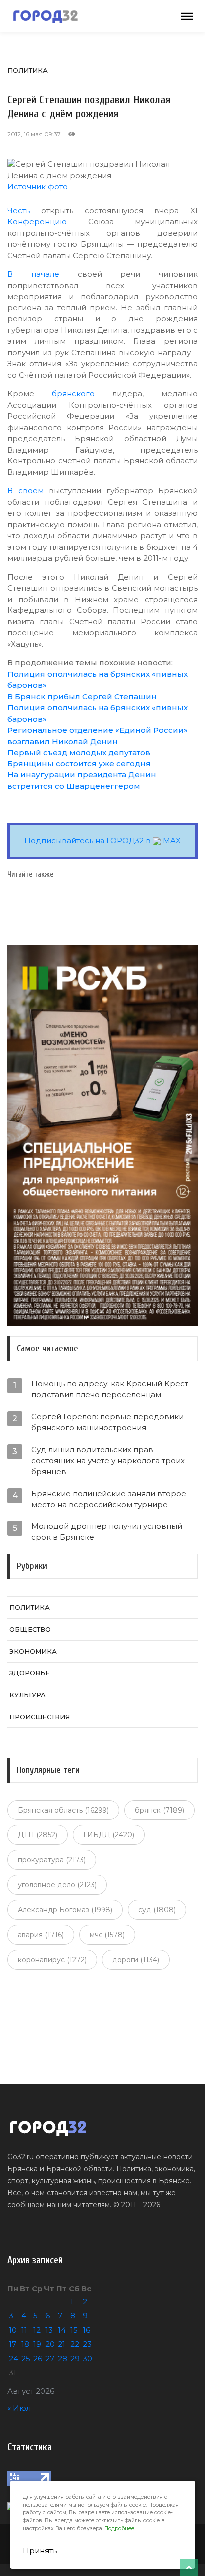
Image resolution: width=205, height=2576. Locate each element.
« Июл (19, 2408)
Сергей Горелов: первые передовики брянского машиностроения (107, 1422)
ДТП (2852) (38, 1835)
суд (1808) (157, 1910)
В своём (26, 491)
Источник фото (38, 187)
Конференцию (37, 222)
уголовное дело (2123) (57, 1885)
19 (37, 2344)
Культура (28, 1695)
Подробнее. (120, 2528)
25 (26, 2358)
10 (13, 2330)
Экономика (33, 1651)
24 (14, 2358)
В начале (33, 274)
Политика (28, 70)
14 (62, 2330)
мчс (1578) (107, 1935)
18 (25, 2344)
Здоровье (30, 1673)
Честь (19, 211)
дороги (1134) (136, 1960)
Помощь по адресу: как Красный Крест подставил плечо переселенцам (110, 1389)
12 (37, 2330)
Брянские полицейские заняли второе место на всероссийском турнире (109, 1499)
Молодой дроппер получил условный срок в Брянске (107, 1532)
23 (87, 2344)
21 (61, 2344)
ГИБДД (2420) (109, 1835)
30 (87, 2358)
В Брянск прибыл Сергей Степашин (82, 696)
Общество (30, 1629)
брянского (73, 393)
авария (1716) (41, 1935)
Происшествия (40, 1717)
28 (62, 2358)
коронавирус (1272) (52, 1960)
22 (75, 2344)
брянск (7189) (159, 1810)
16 (86, 2330)
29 (75, 2358)
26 (38, 2358)
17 (13, 2344)
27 (50, 2358)
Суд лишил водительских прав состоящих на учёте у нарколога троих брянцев (108, 1460)
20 (50, 2344)
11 (24, 2330)
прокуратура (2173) (52, 1860)
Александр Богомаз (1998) (65, 1910)
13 (49, 2330)
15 (74, 2330)
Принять (40, 2550)
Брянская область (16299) (63, 1810)
